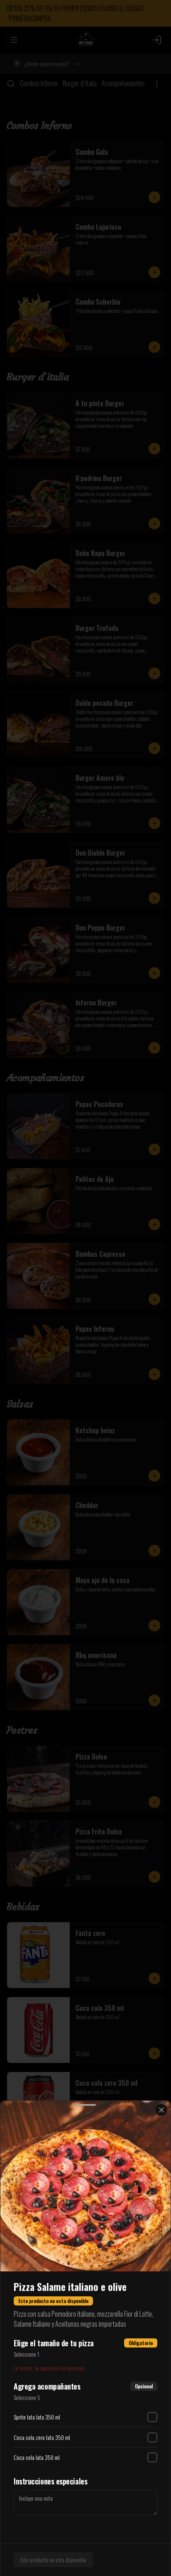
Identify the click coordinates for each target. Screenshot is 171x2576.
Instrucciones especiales (50, 2481)
